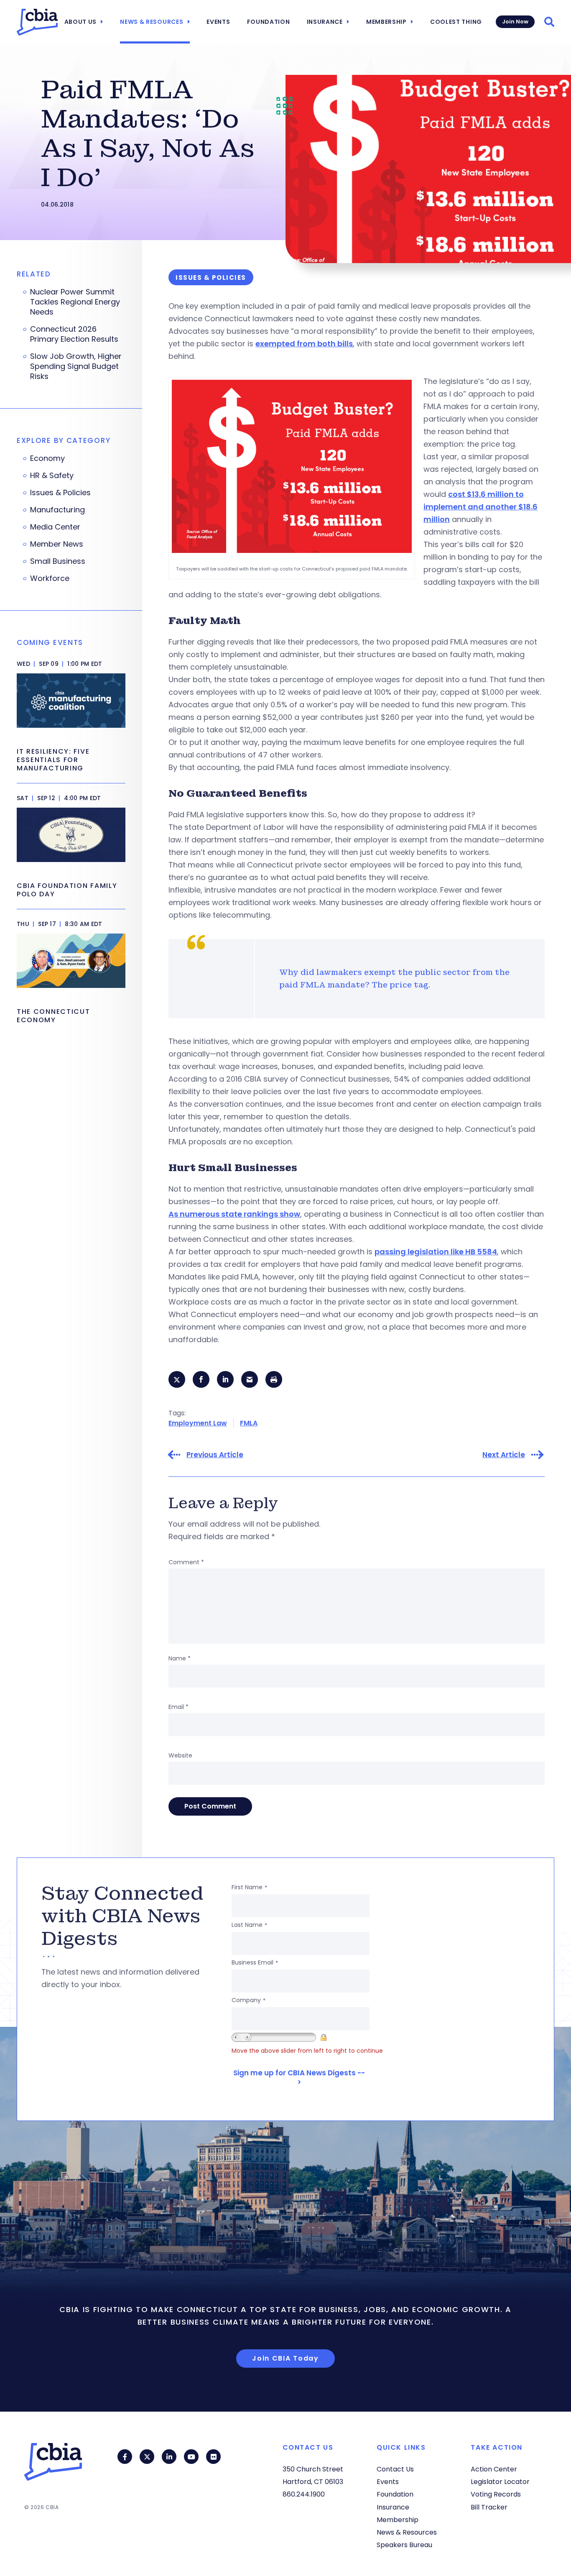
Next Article (504, 1455)
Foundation (269, 22)
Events (218, 22)
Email (178, 1707)
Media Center (55, 527)
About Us (81, 22)
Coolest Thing (456, 22)
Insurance (325, 22)
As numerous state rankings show (234, 1214)
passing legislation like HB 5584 (436, 1252)
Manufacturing (57, 510)
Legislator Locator (500, 2482)
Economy (47, 458)
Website (180, 1755)
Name (180, 1658)
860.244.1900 (304, 2494)
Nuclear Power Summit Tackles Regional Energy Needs (75, 302)
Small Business (58, 561)
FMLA (249, 1423)
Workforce (50, 578)
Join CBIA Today (285, 2358)
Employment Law (198, 1423)
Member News (57, 544)
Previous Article (215, 1455)
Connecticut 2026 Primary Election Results (74, 334)
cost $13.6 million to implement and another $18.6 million (481, 507)
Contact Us (395, 2469)
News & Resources (152, 22)
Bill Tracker (489, 2507)
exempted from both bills (304, 344)
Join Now (515, 22)
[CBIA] (37, 22)
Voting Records (496, 2494)
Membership (386, 22)
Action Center (494, 2469)
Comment (186, 1562)
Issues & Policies (60, 493)
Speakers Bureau (404, 2545)
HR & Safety (52, 476)
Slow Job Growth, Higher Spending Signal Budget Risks (76, 366)
